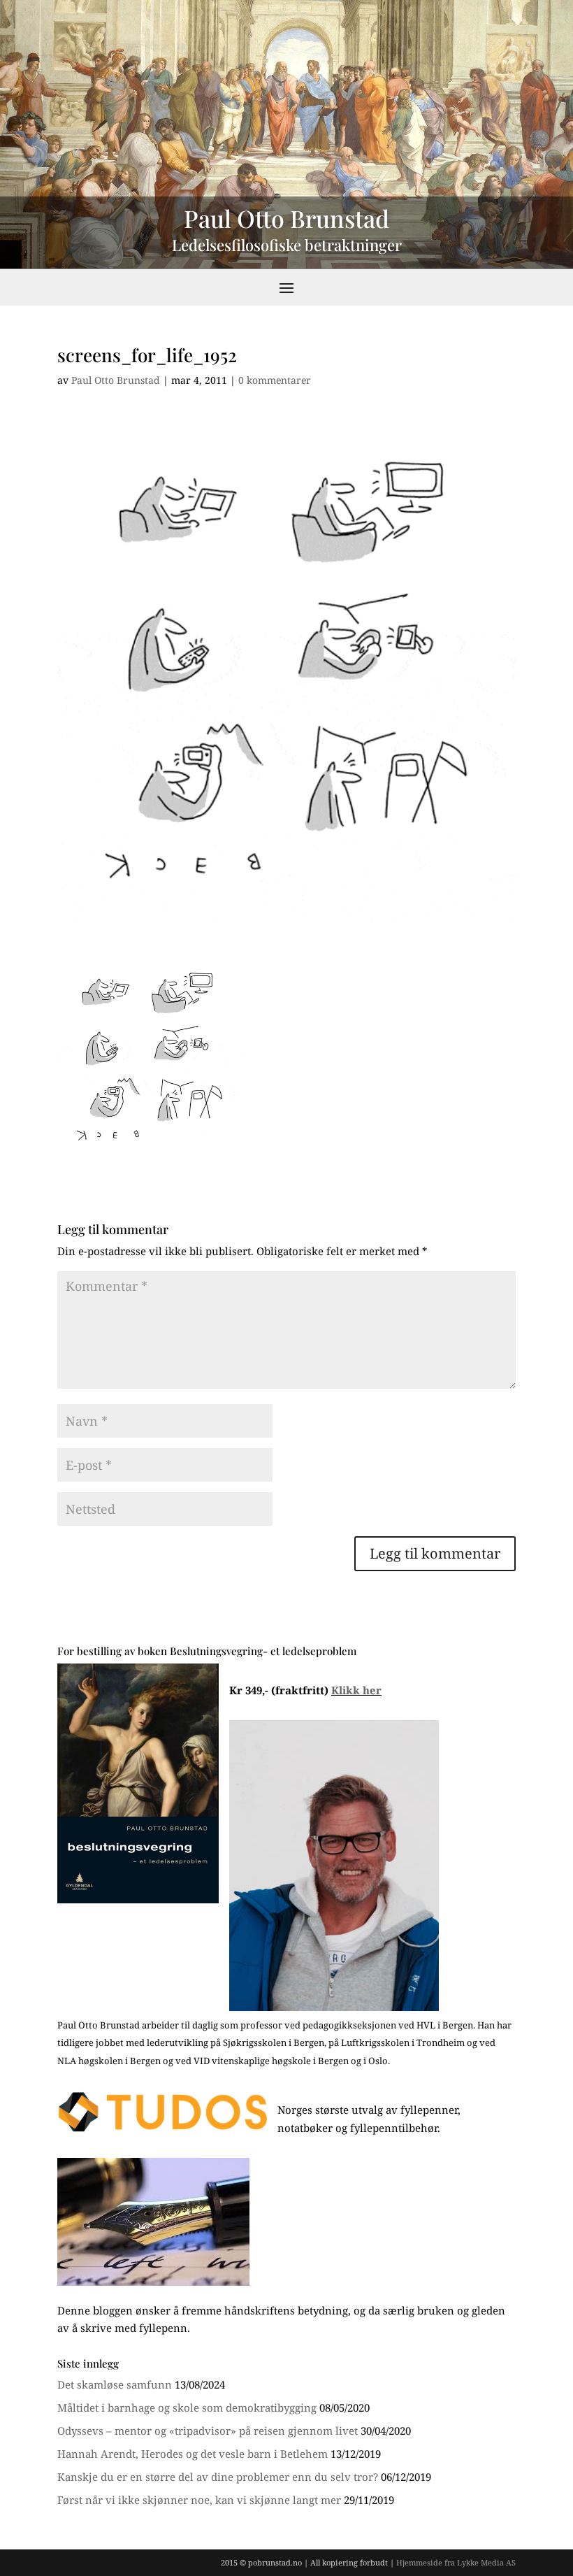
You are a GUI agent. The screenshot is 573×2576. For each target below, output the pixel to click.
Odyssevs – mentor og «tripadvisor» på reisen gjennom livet (208, 2431)
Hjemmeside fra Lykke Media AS (456, 2562)
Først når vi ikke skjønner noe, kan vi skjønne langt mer (199, 2500)
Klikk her (356, 1690)
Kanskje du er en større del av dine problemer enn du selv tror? (218, 2477)
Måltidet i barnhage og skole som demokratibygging (187, 2407)
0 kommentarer (275, 380)
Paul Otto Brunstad (116, 380)
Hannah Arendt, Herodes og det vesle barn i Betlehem (193, 2454)
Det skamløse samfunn (115, 2384)
